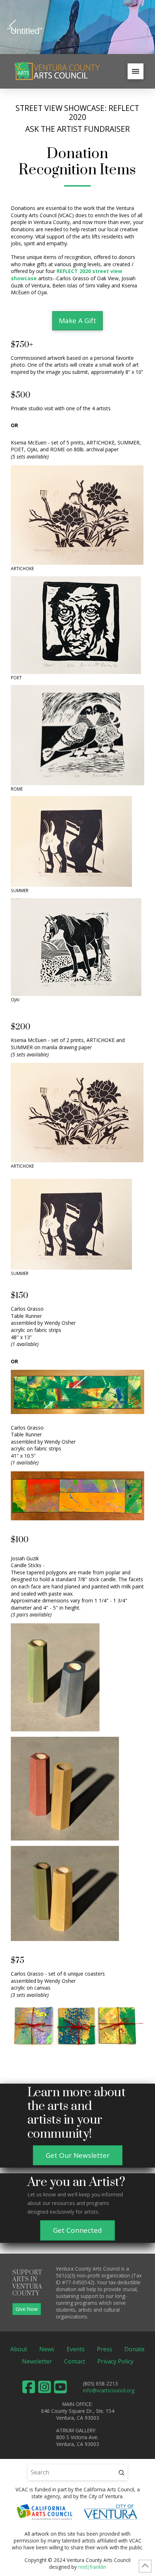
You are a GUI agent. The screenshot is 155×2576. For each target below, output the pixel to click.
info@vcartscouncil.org (109, 2390)
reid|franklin (92, 2567)
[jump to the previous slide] (13, 27)
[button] (136, 71)
